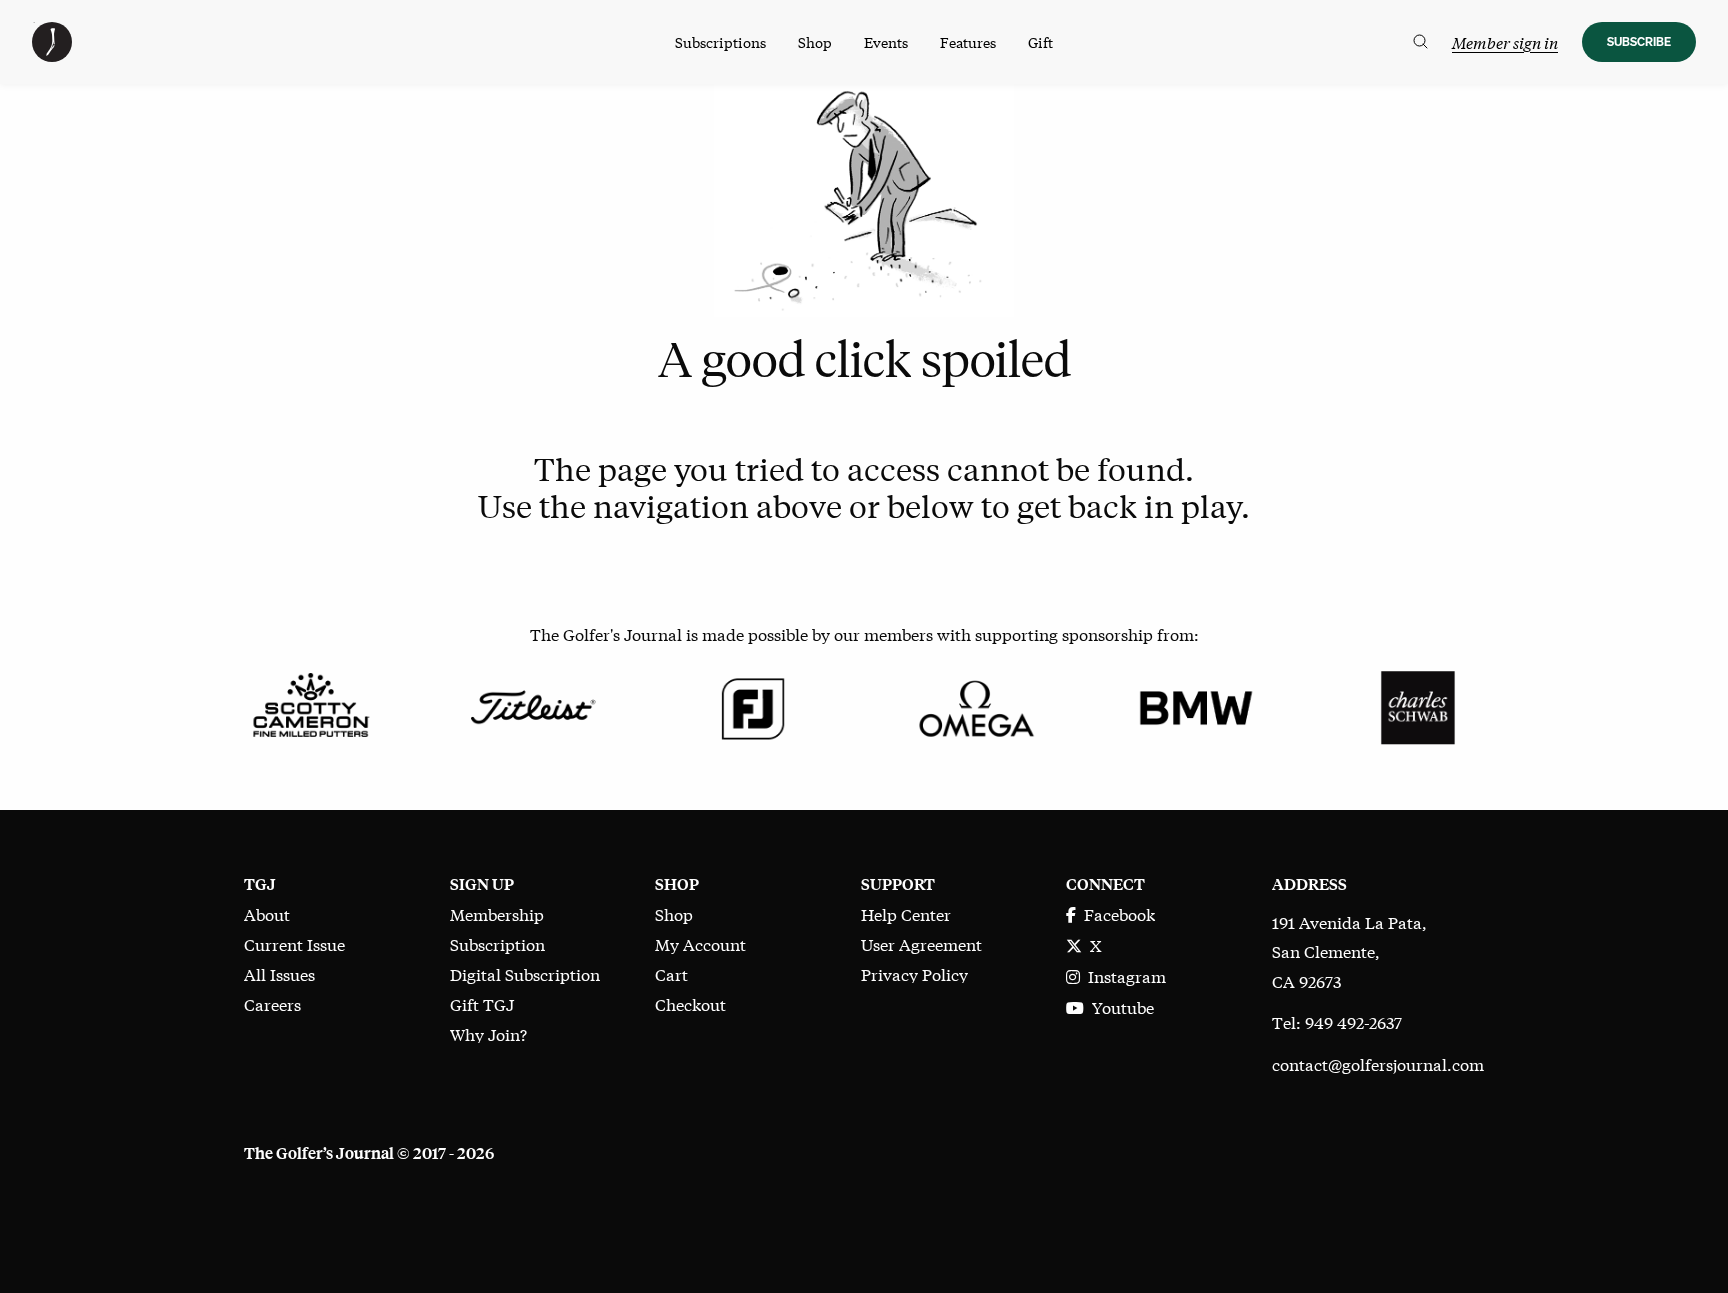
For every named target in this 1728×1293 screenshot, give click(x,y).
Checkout (690, 1003)
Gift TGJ (482, 1003)
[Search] (1420, 42)
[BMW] (1195, 704)
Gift (1040, 42)
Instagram (1123, 975)
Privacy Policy (914, 973)
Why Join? (488, 1033)
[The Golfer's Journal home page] (52, 54)
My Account (700, 943)
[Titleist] (531, 704)
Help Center (906, 913)
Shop (815, 42)
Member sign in (1505, 42)
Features (968, 42)
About (267, 913)
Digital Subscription (525, 973)
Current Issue (294, 943)
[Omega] (974, 704)
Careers (272, 1003)
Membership (497, 913)
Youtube (1119, 1006)
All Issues (279, 973)
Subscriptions (720, 42)
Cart (671, 973)
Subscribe (1639, 41)
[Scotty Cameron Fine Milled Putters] (310, 704)
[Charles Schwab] (1417, 704)
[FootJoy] (753, 704)
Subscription (497, 943)
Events (886, 42)
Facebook (1115, 913)
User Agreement (921, 943)
